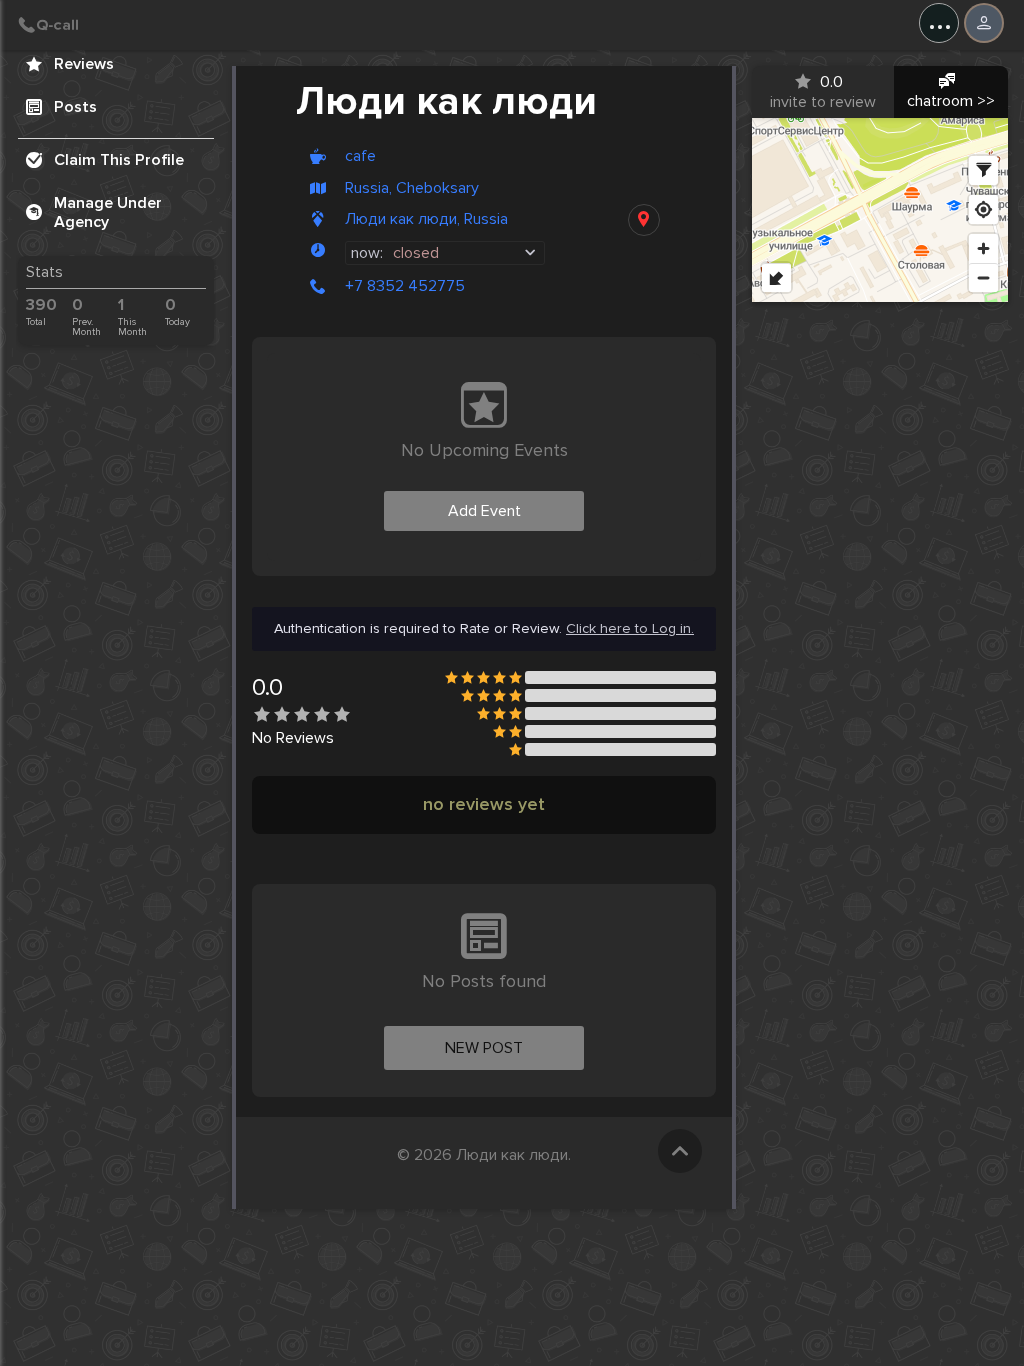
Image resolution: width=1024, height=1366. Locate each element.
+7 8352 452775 (405, 286)
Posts (75, 107)
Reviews (84, 64)
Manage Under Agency (108, 212)
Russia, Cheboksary (412, 188)
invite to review (823, 92)
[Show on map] (644, 220)
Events (79, 21)
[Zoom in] (983, 248)
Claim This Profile (119, 160)
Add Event (484, 511)
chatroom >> (951, 101)
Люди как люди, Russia (426, 219)
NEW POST (484, 1048)
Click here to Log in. (630, 629)
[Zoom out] (983, 277)
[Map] (880, 210)
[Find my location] (983, 209)
